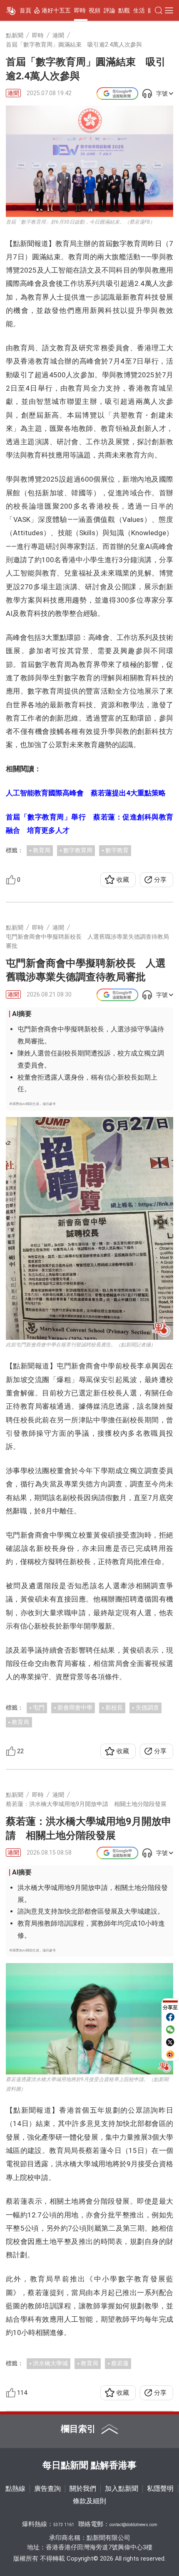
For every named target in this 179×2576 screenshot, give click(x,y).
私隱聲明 (160, 2489)
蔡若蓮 (120, 2363)
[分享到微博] (170, 2054)
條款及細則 (89, 2501)
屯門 (39, 1707)
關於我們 (83, 2489)
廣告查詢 (47, 2489)
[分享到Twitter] (170, 2042)
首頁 (25, 10)
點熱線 (15, 2489)
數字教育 (117, 850)
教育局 (42, 850)
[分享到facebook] (170, 2017)
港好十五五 (56, 10)
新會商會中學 (75, 1707)
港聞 (13, 93)
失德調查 (147, 1707)
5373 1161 (64, 2525)
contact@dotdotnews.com (133, 2525)
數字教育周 (78, 850)
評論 (109, 10)
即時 (80, 10)
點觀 (124, 10)
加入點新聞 (122, 2489)
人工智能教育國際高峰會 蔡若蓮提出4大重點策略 (86, 793)
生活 (139, 10)
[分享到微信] (170, 2030)
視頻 (94, 10)
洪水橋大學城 (50, 2363)
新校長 (114, 1707)
